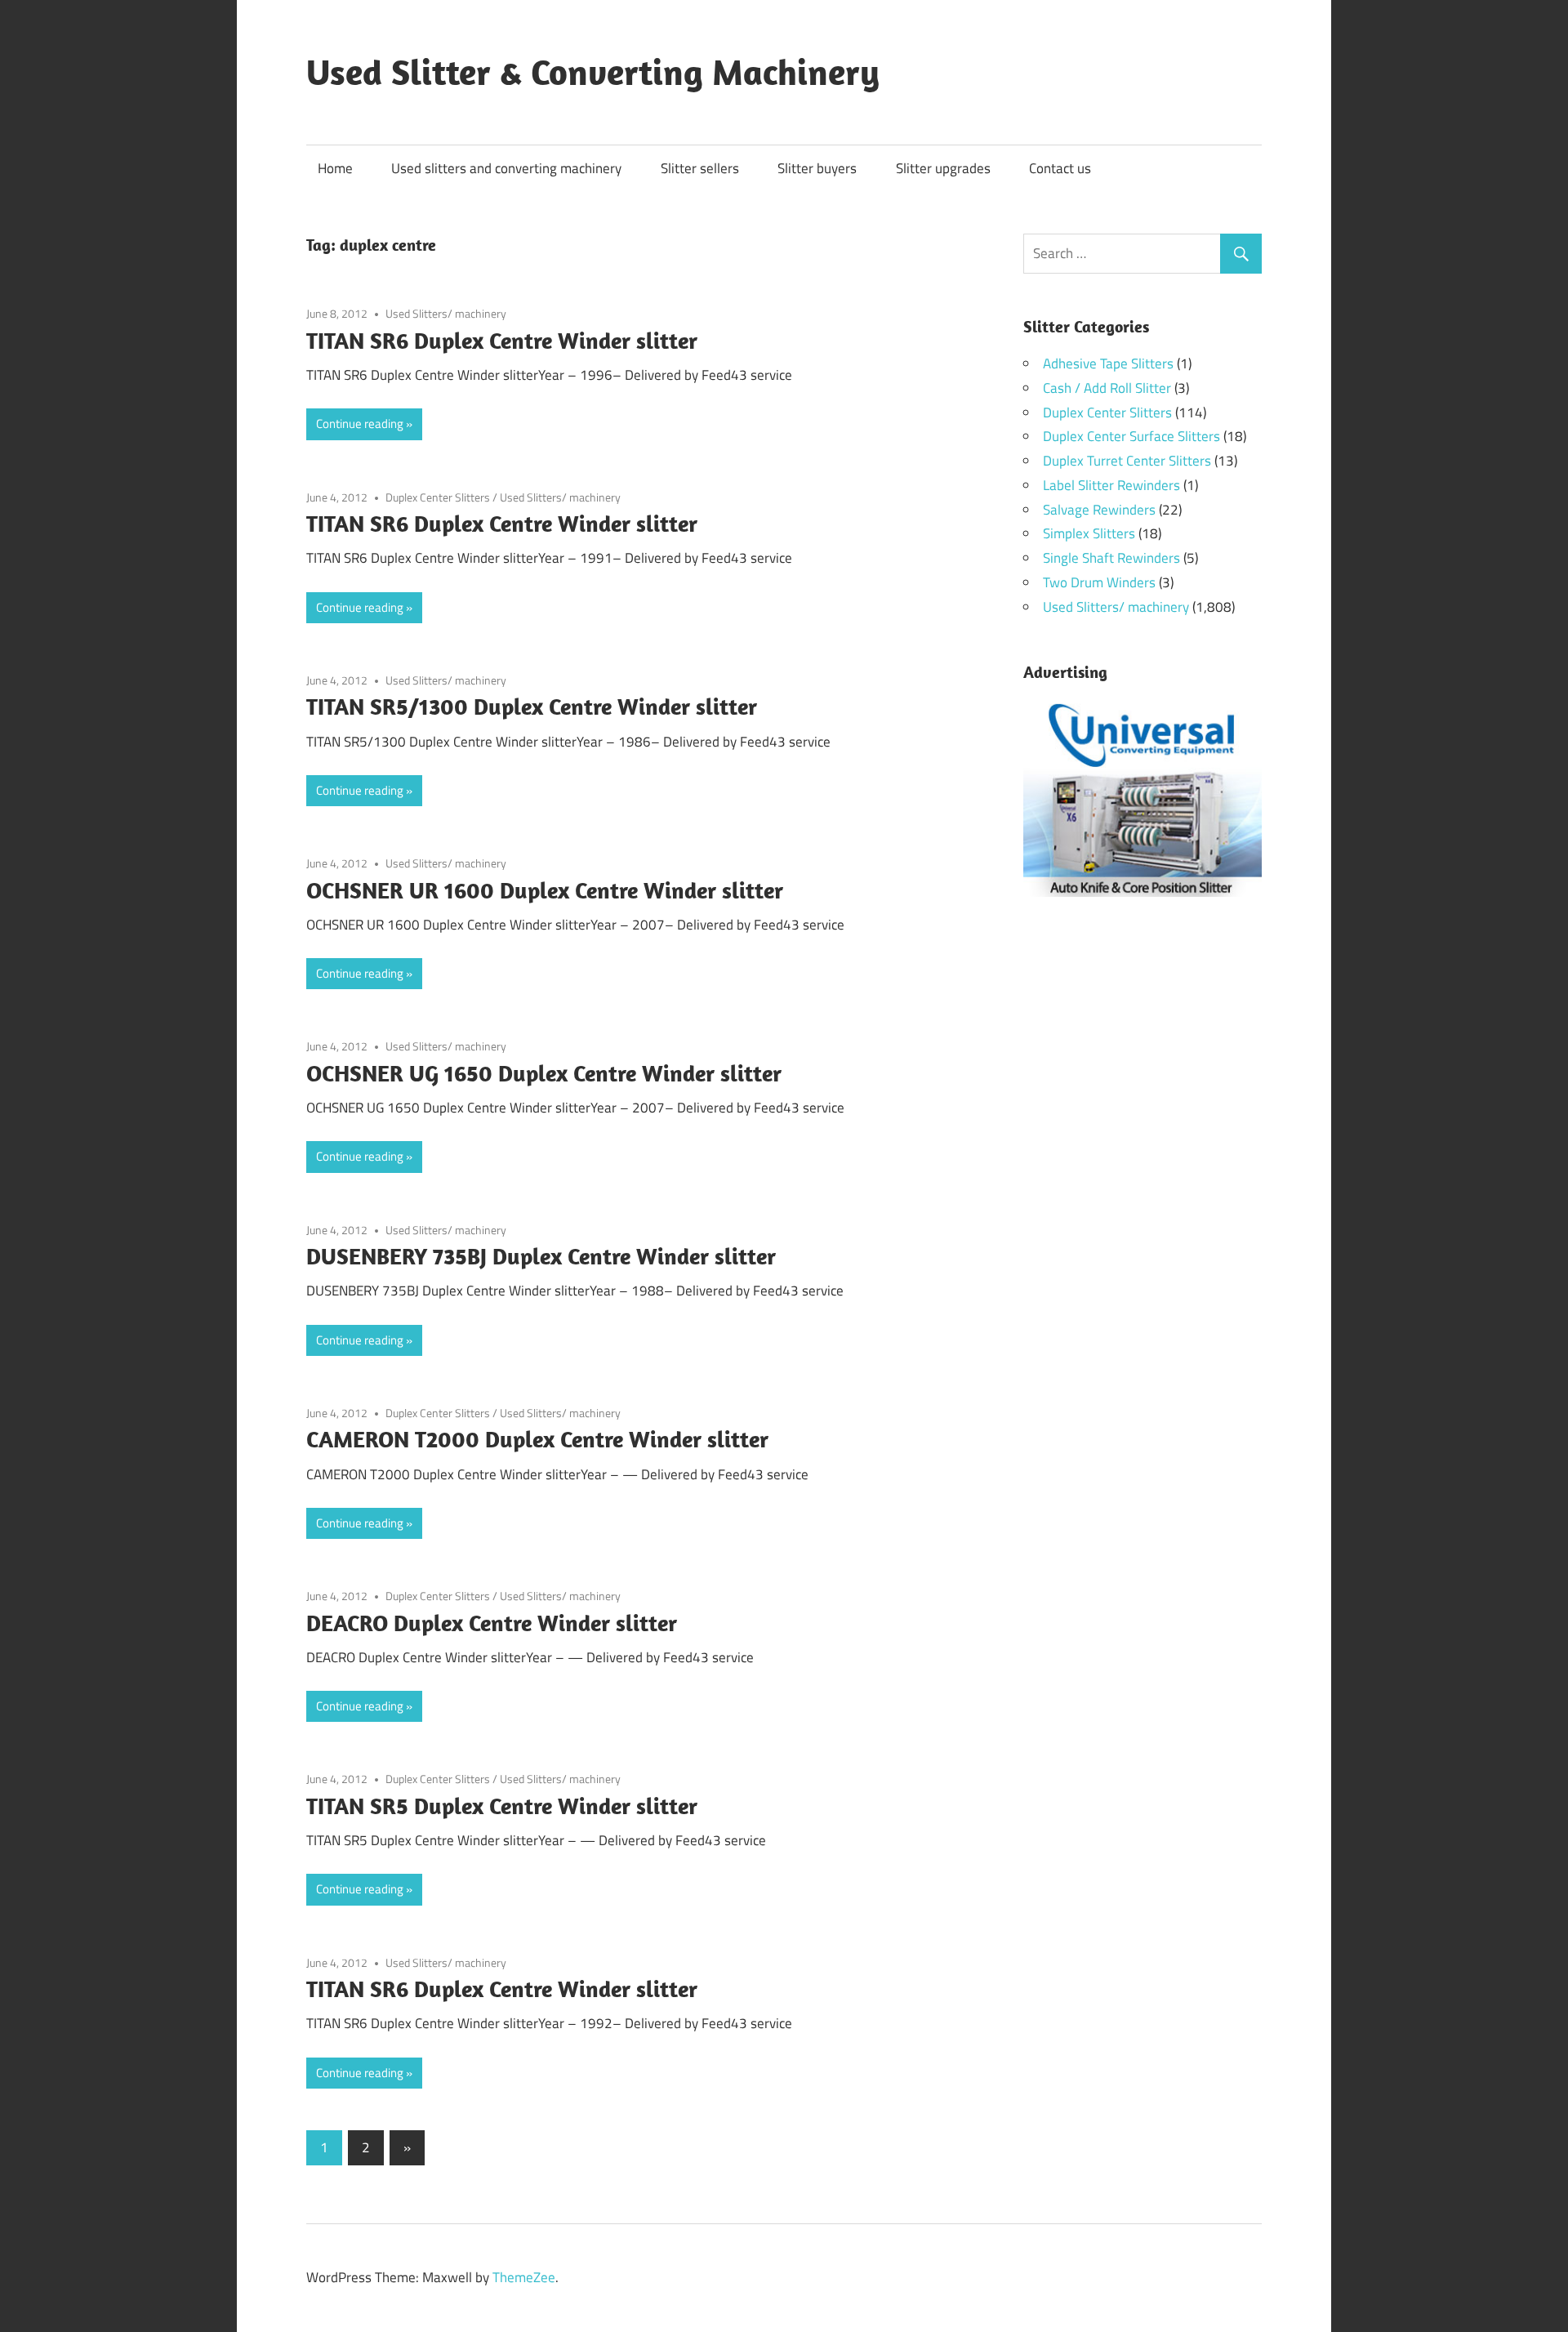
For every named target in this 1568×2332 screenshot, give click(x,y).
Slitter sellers (700, 168)
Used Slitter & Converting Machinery (593, 72)
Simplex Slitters (1089, 533)
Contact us (1060, 168)
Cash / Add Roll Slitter (1107, 388)
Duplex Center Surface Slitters (1131, 436)
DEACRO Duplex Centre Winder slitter (492, 1623)
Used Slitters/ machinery (446, 313)
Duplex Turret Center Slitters (1127, 461)
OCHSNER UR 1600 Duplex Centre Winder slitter (545, 890)
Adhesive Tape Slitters (1108, 363)
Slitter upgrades (943, 168)
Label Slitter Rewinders (1111, 485)
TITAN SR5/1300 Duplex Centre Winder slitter (532, 706)
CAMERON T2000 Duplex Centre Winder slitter (537, 1439)
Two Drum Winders (1099, 582)
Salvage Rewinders (1099, 510)
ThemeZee (524, 2277)
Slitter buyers (817, 168)
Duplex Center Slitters (438, 497)
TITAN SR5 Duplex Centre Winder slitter (502, 1806)
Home (335, 168)
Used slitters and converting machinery (506, 168)
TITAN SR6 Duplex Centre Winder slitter (502, 340)
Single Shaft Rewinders (1111, 558)
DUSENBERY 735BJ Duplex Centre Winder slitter (541, 1256)
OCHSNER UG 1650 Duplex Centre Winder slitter (544, 1073)
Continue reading (360, 424)
